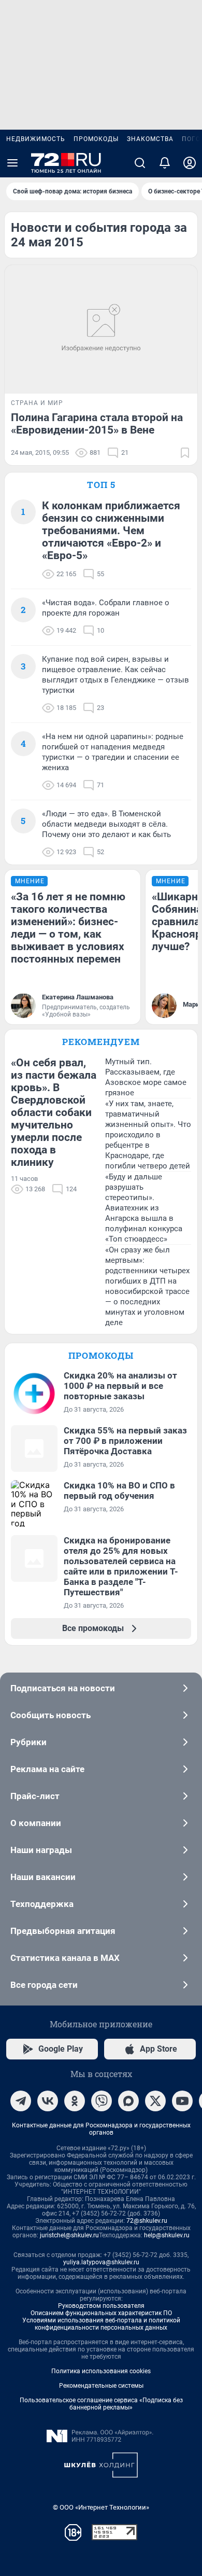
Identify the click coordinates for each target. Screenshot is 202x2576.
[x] (155, 2101)
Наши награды (41, 1850)
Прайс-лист (35, 1796)
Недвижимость (36, 139)
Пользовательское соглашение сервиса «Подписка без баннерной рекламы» (101, 2404)
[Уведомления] (165, 163)
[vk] (48, 2101)
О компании (36, 1823)
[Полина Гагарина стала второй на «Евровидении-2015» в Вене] (101, 329)
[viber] (102, 2101)
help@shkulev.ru (167, 2235)
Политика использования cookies (101, 2371)
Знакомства (150, 139)
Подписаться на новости (63, 1688)
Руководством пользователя (101, 2306)
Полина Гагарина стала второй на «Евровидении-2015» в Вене (97, 424)
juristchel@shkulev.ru (69, 2235)
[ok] (75, 2101)
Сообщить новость (51, 1715)
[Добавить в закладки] (185, 453)
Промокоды (96, 139)
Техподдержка (42, 1904)
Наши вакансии (43, 1877)
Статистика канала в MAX (65, 1958)
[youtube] (182, 2101)
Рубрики (28, 1742)
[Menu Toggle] (12, 163)
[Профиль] (190, 163)
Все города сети (44, 1985)
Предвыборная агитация (63, 1931)
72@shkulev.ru (147, 2221)
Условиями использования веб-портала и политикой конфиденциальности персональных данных (101, 2324)
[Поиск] (140, 163)
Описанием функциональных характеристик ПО (101, 2313)
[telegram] (21, 2101)
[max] (128, 2101)
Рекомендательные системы (101, 2386)
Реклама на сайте (47, 1769)
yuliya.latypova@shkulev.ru (101, 2262)
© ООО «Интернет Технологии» (101, 2507)
